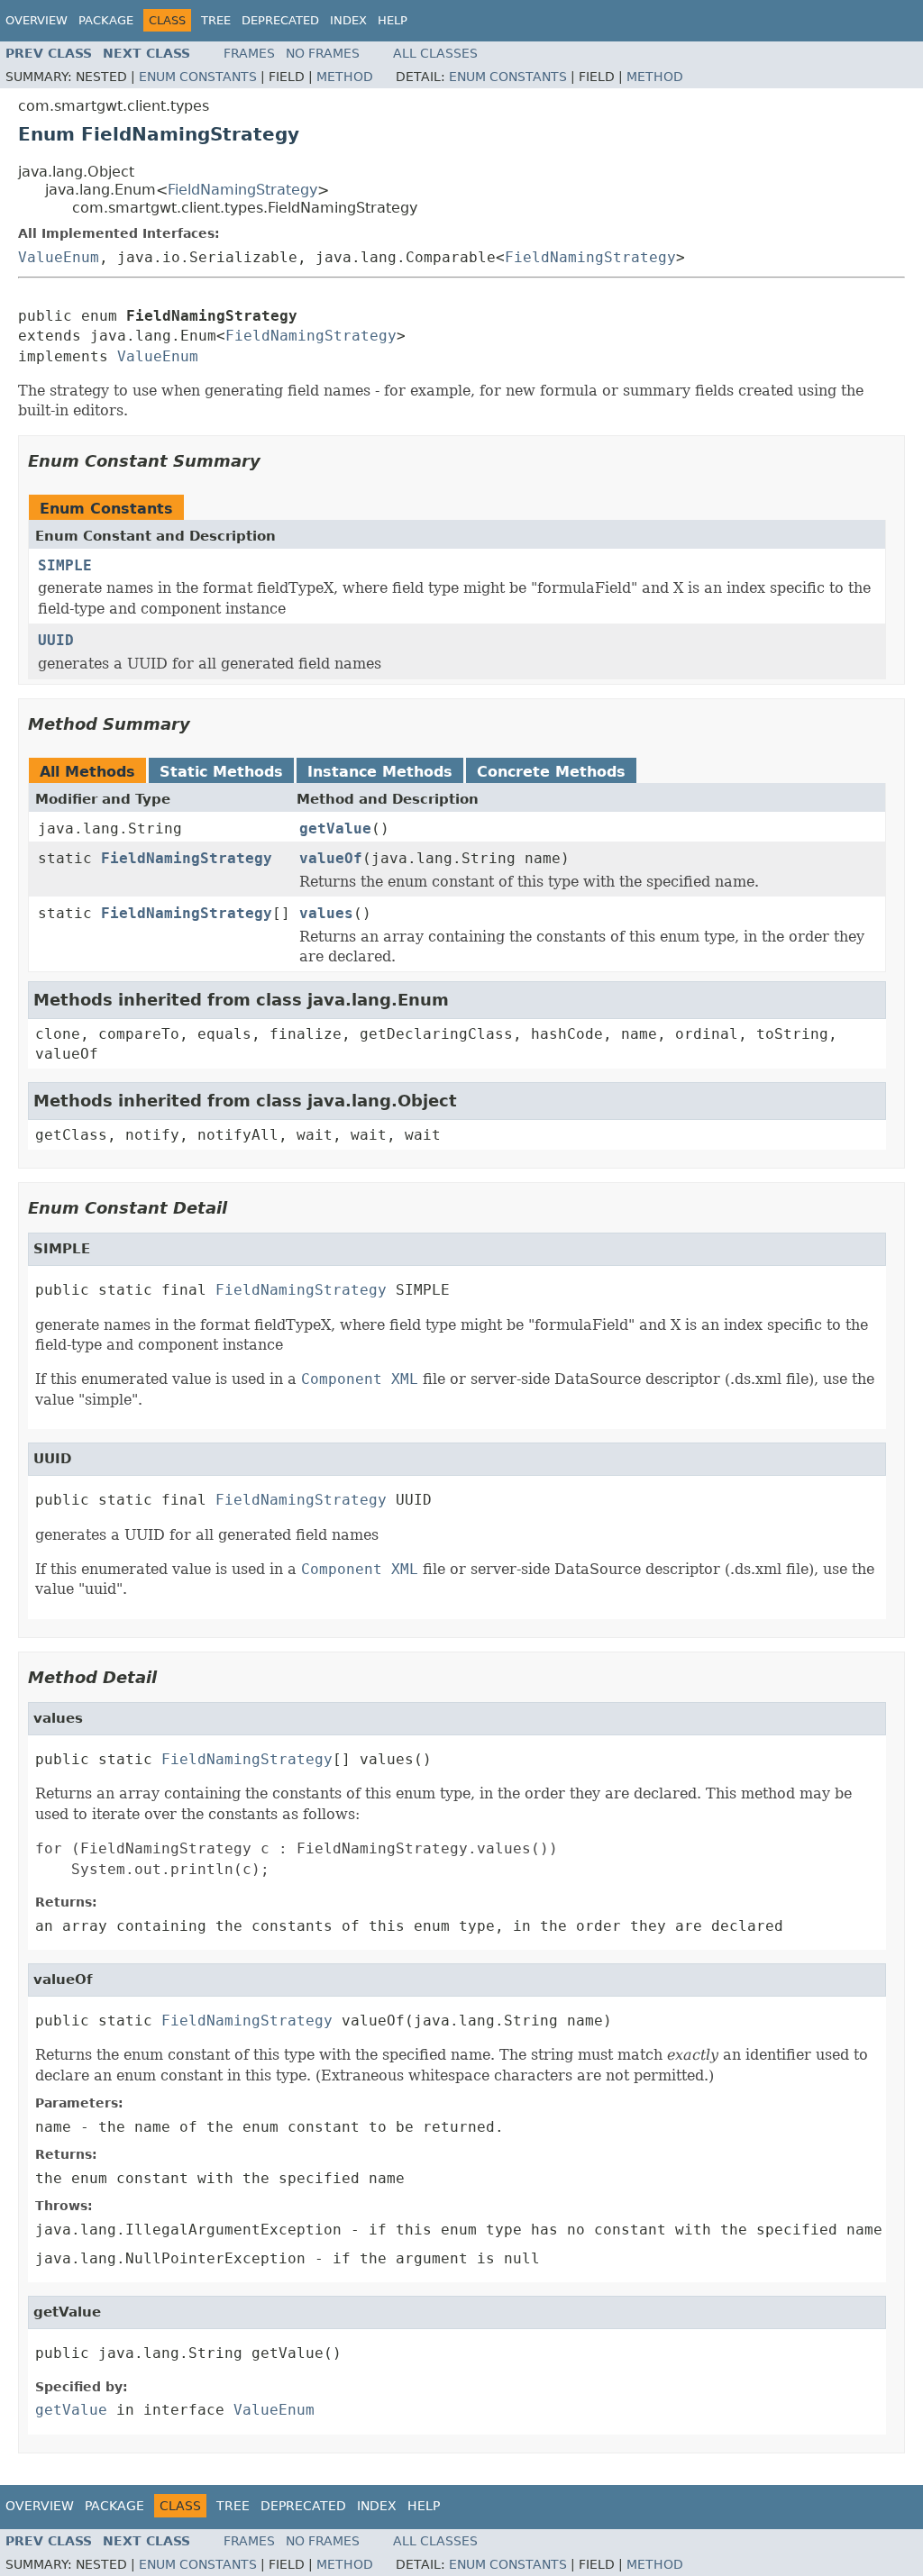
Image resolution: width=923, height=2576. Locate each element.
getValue (335, 828)
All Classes (435, 53)
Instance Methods (380, 772)
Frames (249, 53)
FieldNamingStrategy (242, 190)
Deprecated (280, 20)
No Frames (323, 53)
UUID (56, 640)
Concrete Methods (551, 772)
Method (345, 77)
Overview (37, 20)
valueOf (331, 858)
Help (393, 20)
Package (106, 20)
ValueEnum (59, 257)
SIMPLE (65, 565)
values (326, 913)
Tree (216, 20)
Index (348, 20)
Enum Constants (198, 77)
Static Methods (221, 772)
